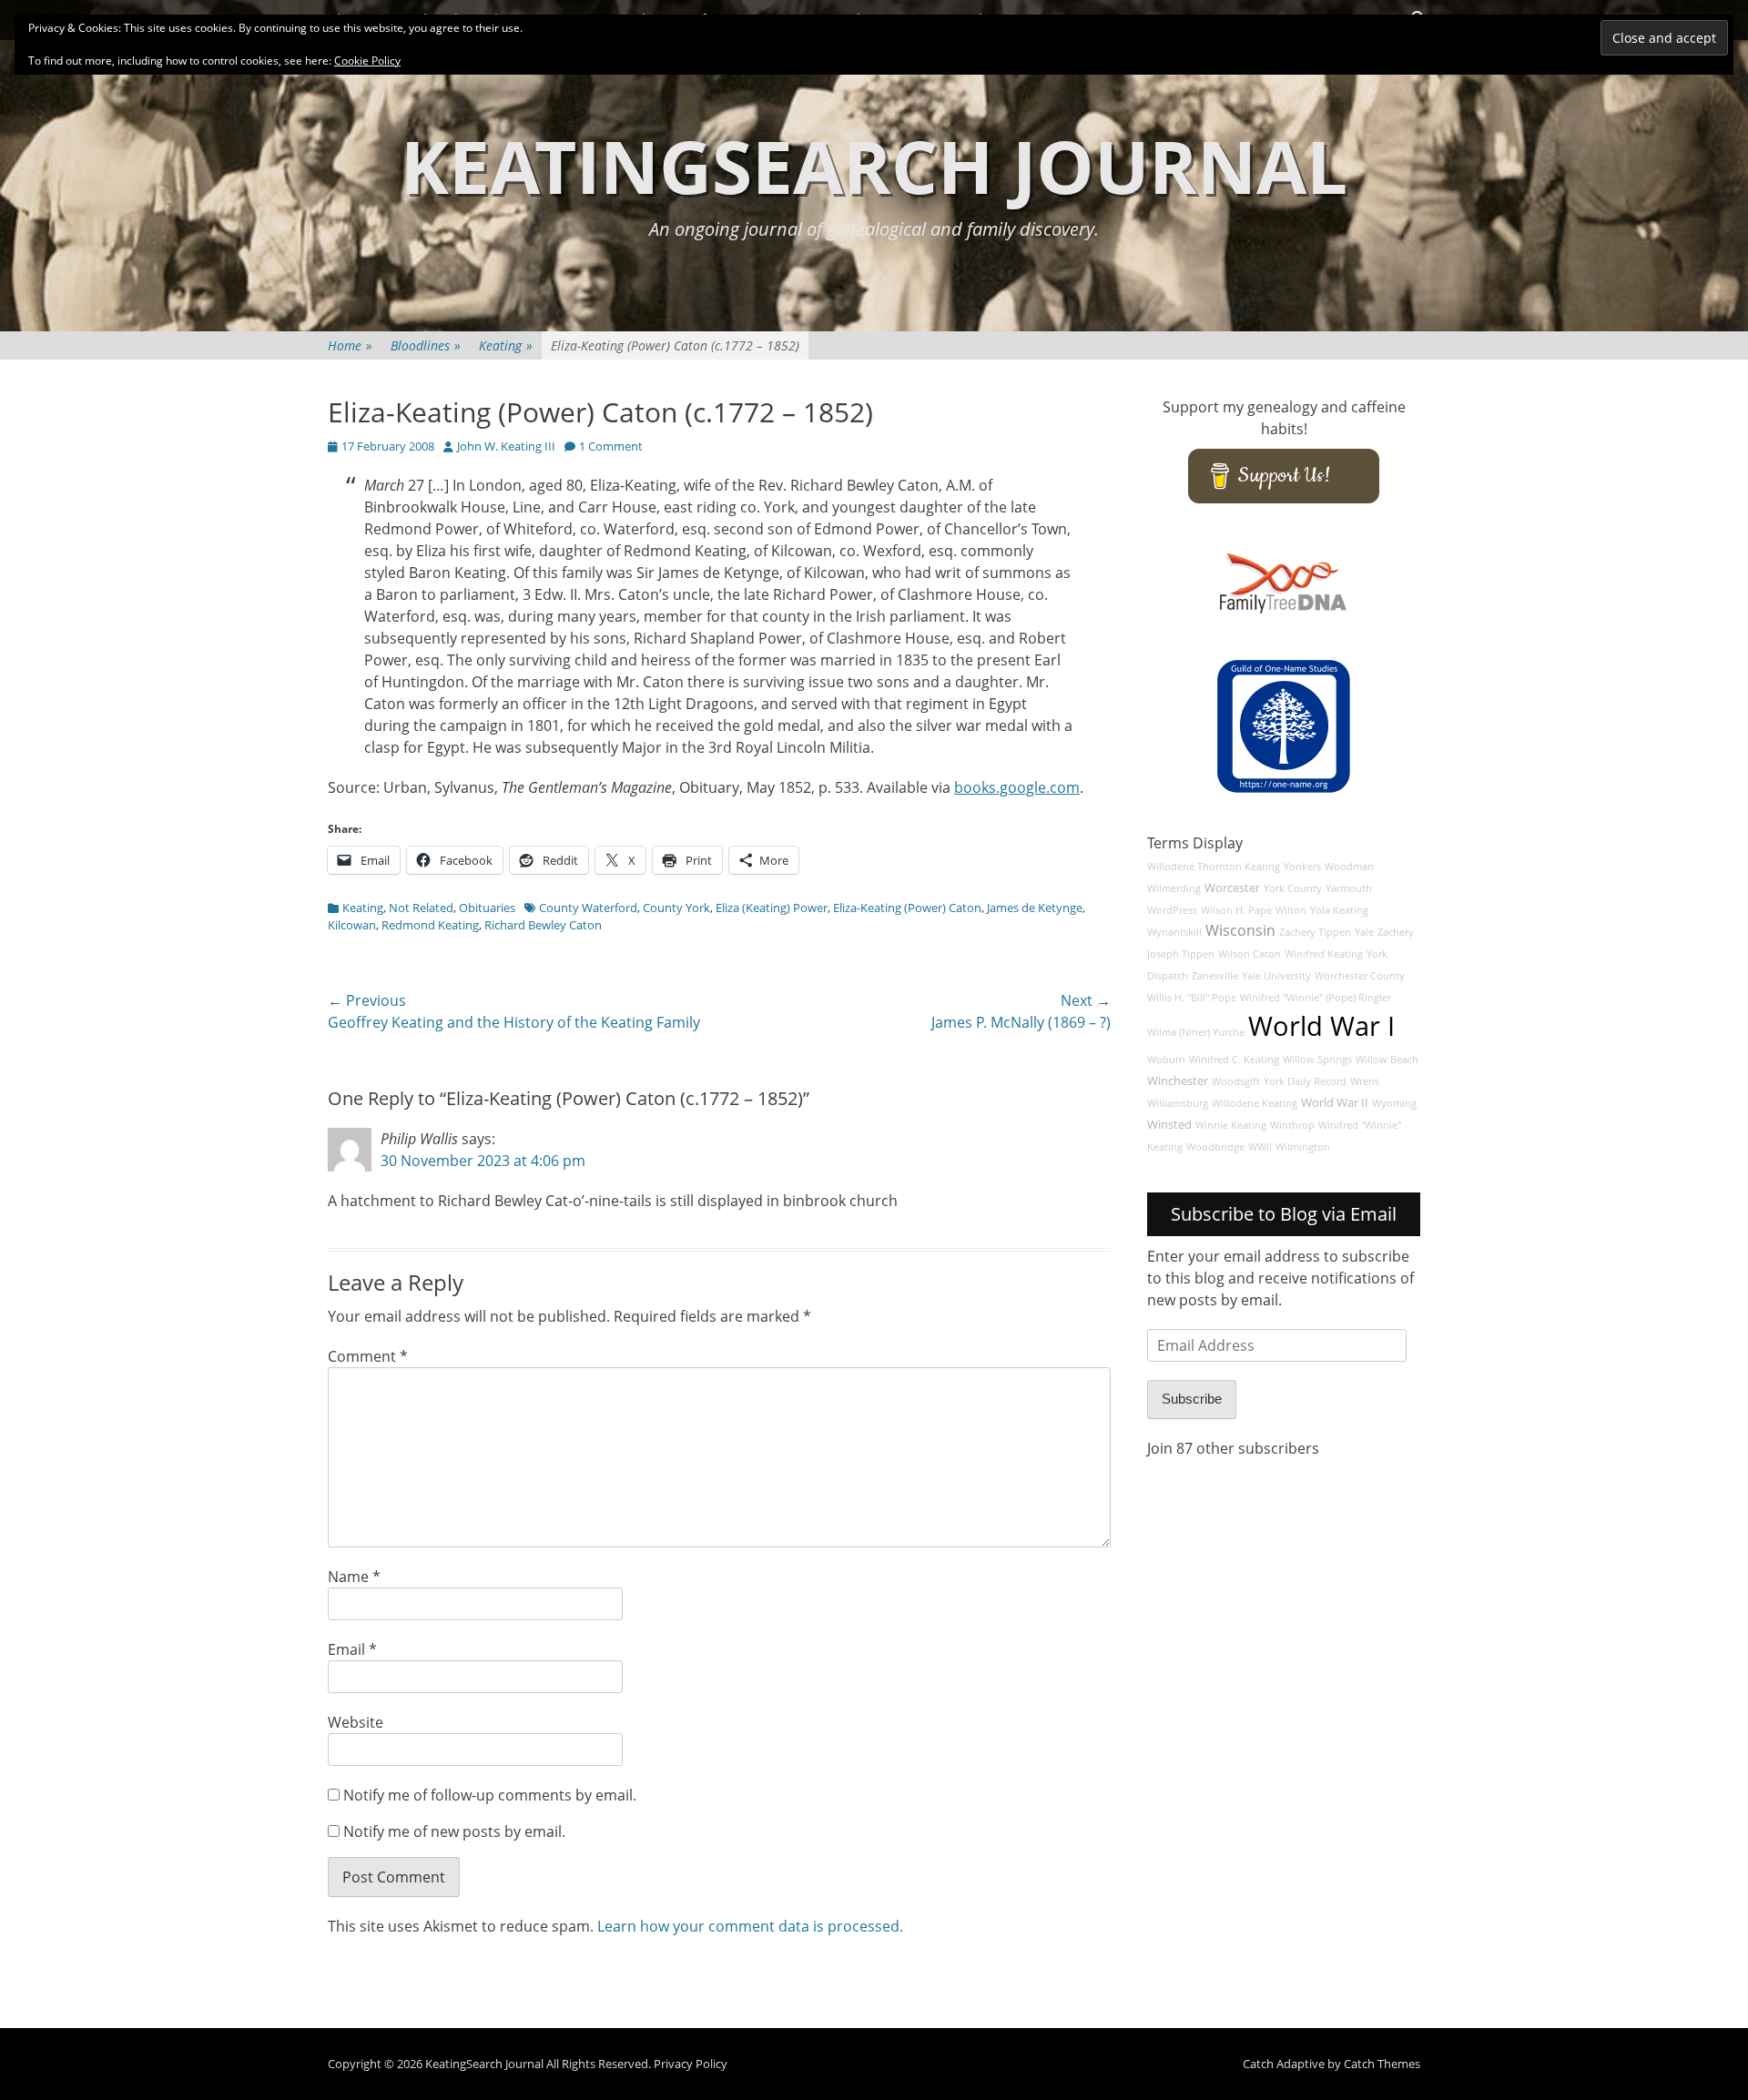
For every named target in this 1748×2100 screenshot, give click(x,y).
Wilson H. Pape (1236, 910)
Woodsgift (1236, 1081)
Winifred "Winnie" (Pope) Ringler (1316, 998)
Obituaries (487, 908)
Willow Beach (1387, 1060)
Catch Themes (1382, 2064)
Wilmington (1303, 1147)
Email (352, 1649)
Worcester (1232, 888)
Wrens (1365, 1081)
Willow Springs (1317, 1060)
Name (354, 1577)
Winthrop (1292, 1125)
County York (676, 908)
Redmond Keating (430, 925)
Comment (368, 1356)
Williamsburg (1178, 1103)
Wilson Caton (1250, 954)
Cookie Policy (367, 61)
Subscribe (1192, 1399)
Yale (1364, 932)
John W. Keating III (506, 446)
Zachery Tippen (1315, 932)
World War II (1335, 1103)
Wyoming (1394, 1103)
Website (356, 1722)
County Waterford (588, 908)
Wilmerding (1174, 888)
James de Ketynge (1035, 908)
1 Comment (611, 446)
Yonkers (1302, 867)
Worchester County (1360, 976)
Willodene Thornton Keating (1214, 867)
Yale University (1276, 976)
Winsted (1169, 1125)
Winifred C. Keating (1234, 1060)
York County (1293, 888)
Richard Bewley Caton (543, 925)
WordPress (1172, 910)
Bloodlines (426, 345)
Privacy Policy (691, 2064)
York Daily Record (1305, 1081)
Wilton (1291, 910)
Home (350, 345)
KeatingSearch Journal (874, 165)
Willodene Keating (1255, 1103)
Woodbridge (1215, 1147)
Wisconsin (1240, 930)
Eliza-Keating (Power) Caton (907, 908)
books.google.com (1017, 787)
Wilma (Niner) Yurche (1196, 1032)
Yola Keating (1339, 910)
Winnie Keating (1231, 1125)
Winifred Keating (1324, 954)
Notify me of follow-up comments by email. (490, 1795)
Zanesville (1215, 976)
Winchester (1178, 1081)
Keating (506, 345)
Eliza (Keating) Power (772, 908)
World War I (1321, 1026)
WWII (1260, 1147)
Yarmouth (1349, 888)
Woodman (1349, 867)
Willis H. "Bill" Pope (1192, 998)
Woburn (1166, 1060)
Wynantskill (1174, 932)
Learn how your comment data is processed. (750, 1926)
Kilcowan (352, 925)
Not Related (421, 908)
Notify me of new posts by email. (454, 1831)
